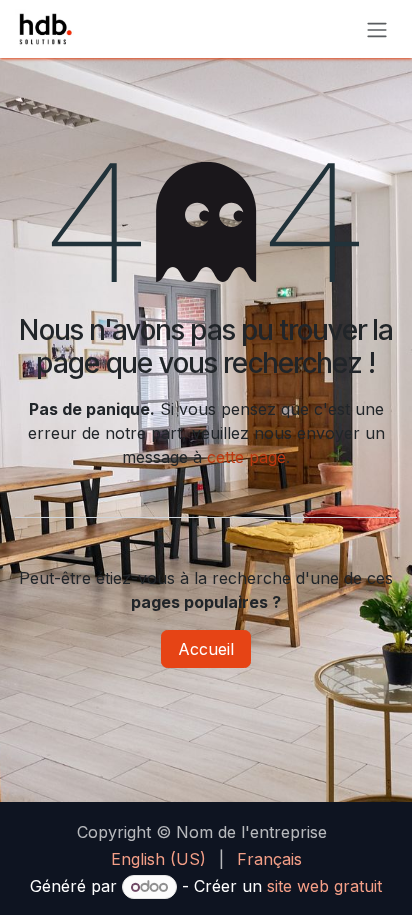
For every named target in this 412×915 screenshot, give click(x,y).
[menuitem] (158, 859)
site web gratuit (324, 886)
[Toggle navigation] (377, 29)
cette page (246, 457)
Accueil (206, 649)
